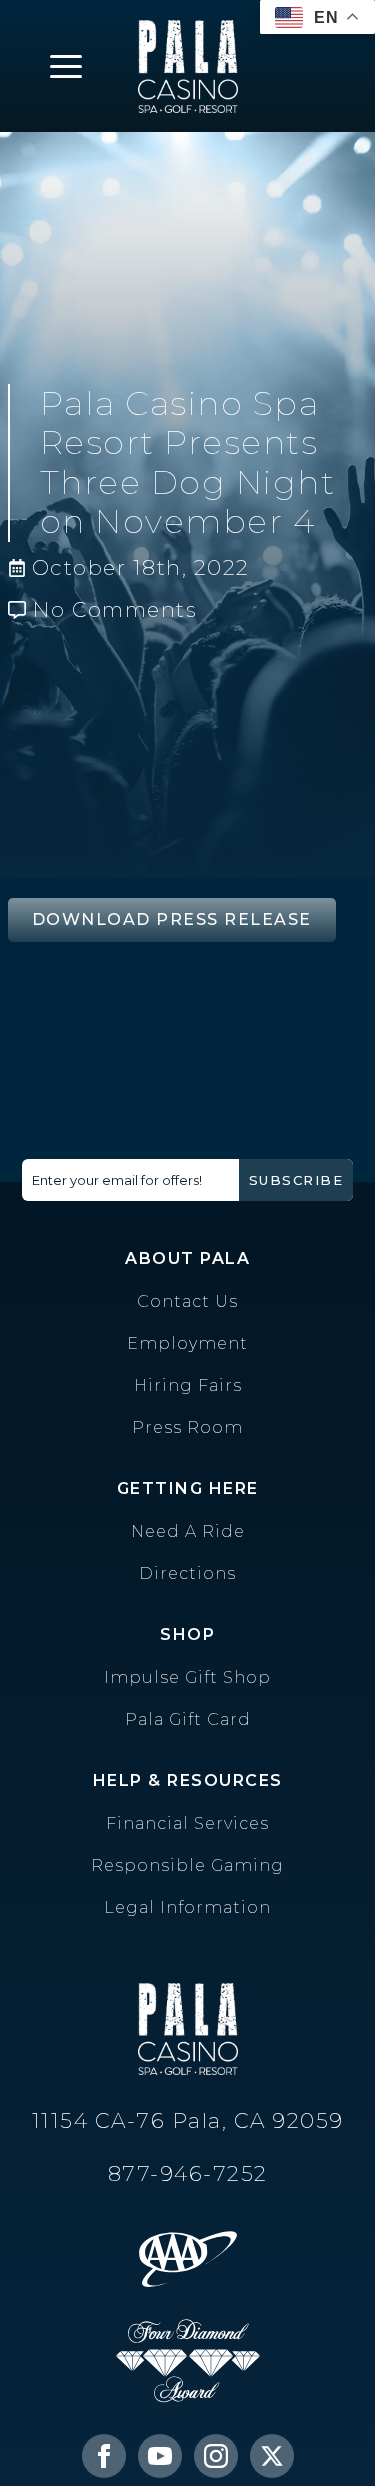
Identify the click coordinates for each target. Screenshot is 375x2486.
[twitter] (272, 2456)
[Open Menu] (66, 66)
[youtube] (160, 2456)
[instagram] (216, 2456)
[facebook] (104, 2456)
